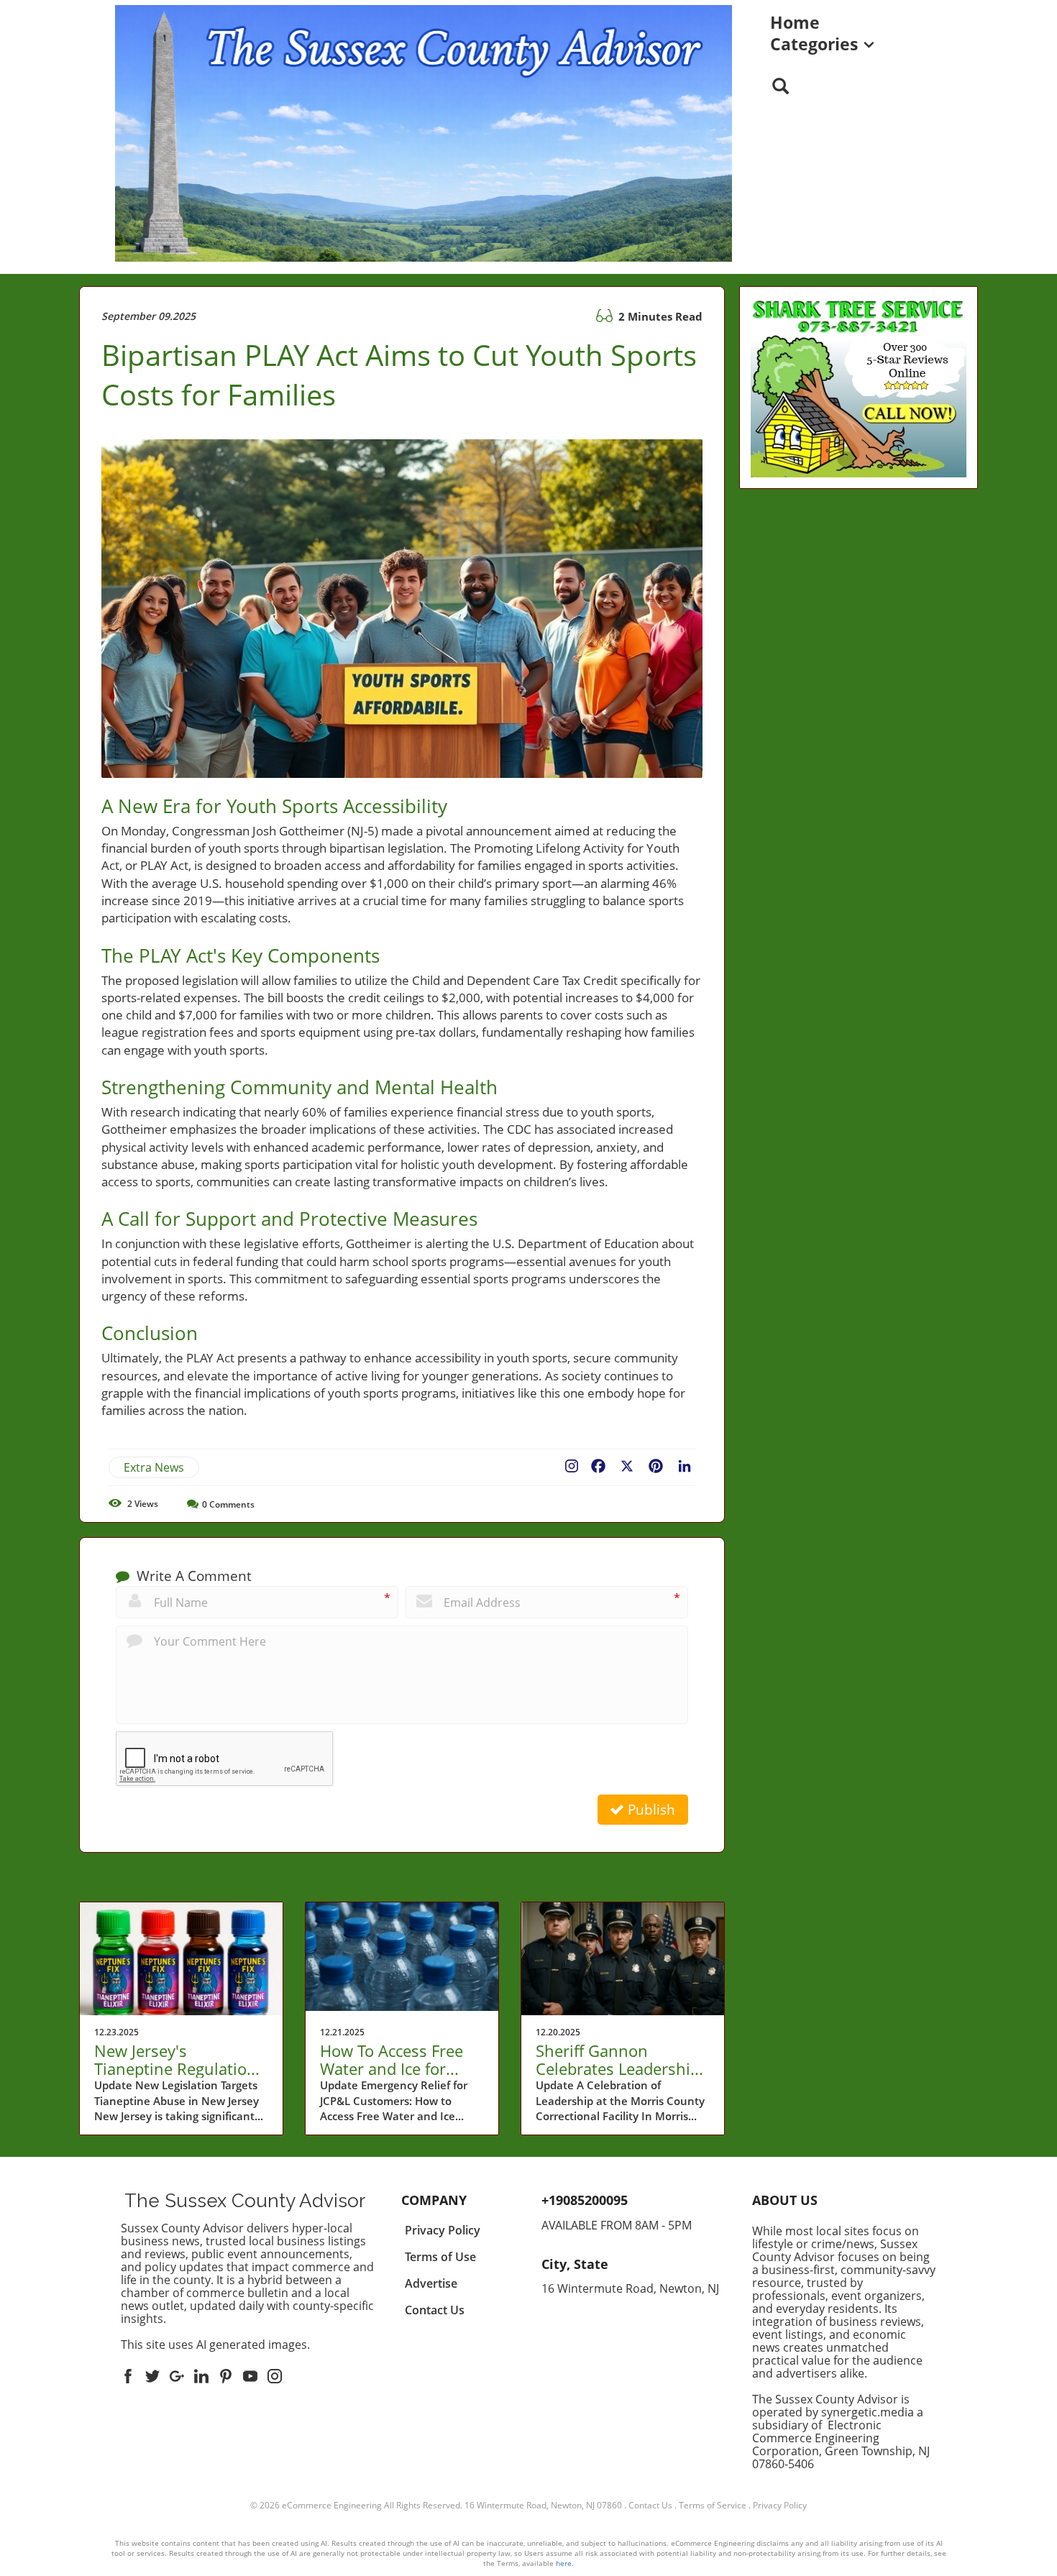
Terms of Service (713, 2505)
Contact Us (650, 2505)
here (564, 2563)
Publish (650, 1810)
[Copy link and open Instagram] (572, 1463)
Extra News (154, 1467)
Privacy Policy (780, 2505)
